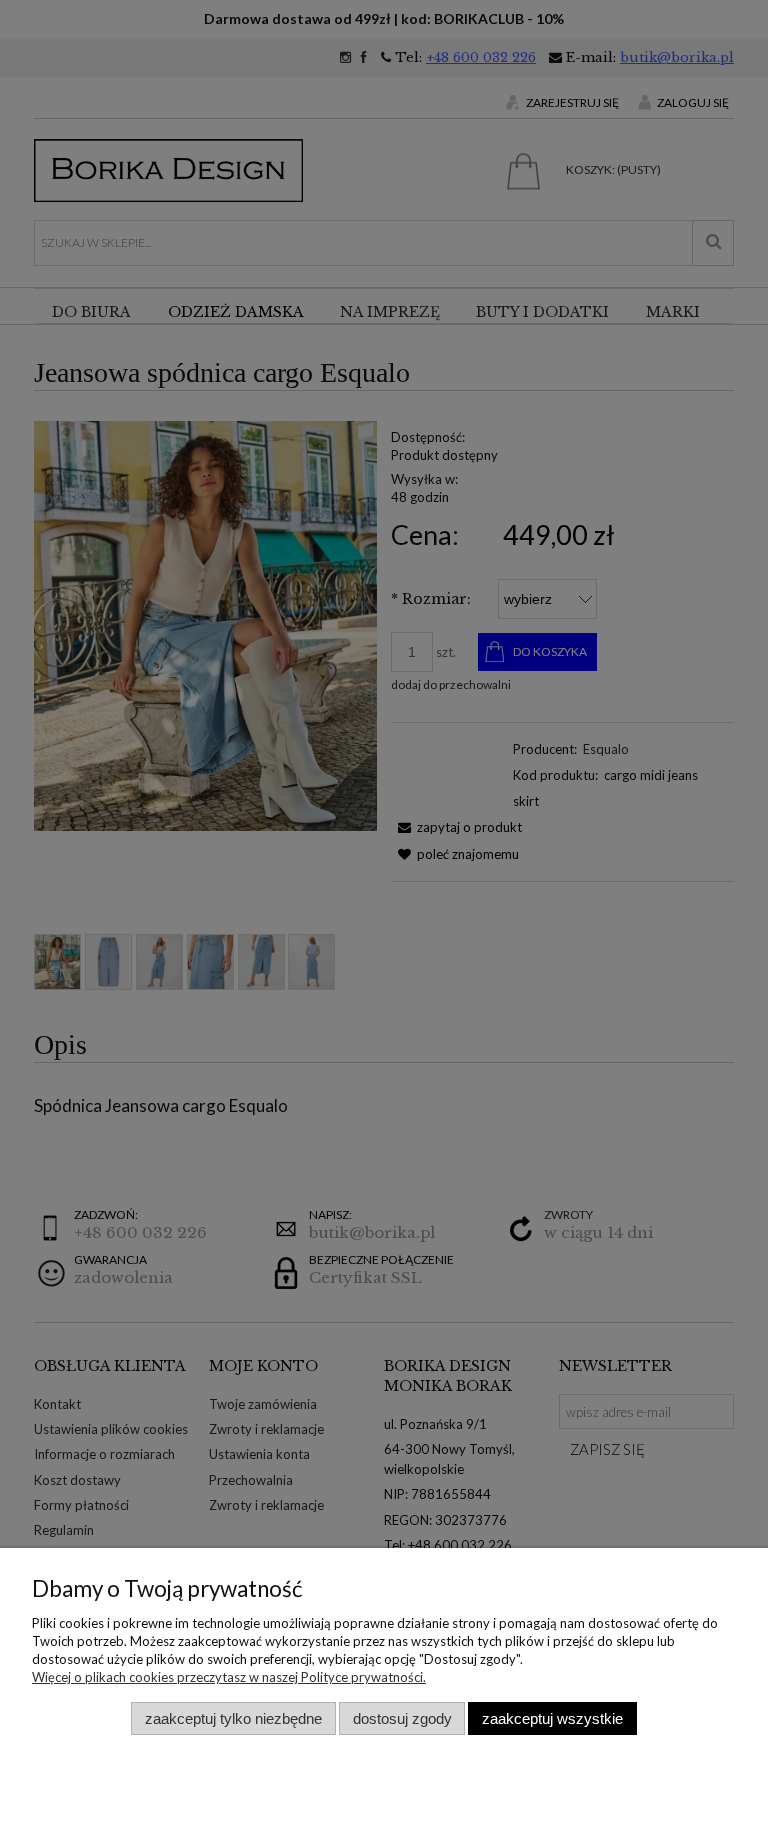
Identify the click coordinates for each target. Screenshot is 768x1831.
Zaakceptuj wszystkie (552, 1718)
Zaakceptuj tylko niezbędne (233, 1718)
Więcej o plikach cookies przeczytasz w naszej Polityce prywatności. (229, 1677)
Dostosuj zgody (402, 1718)
